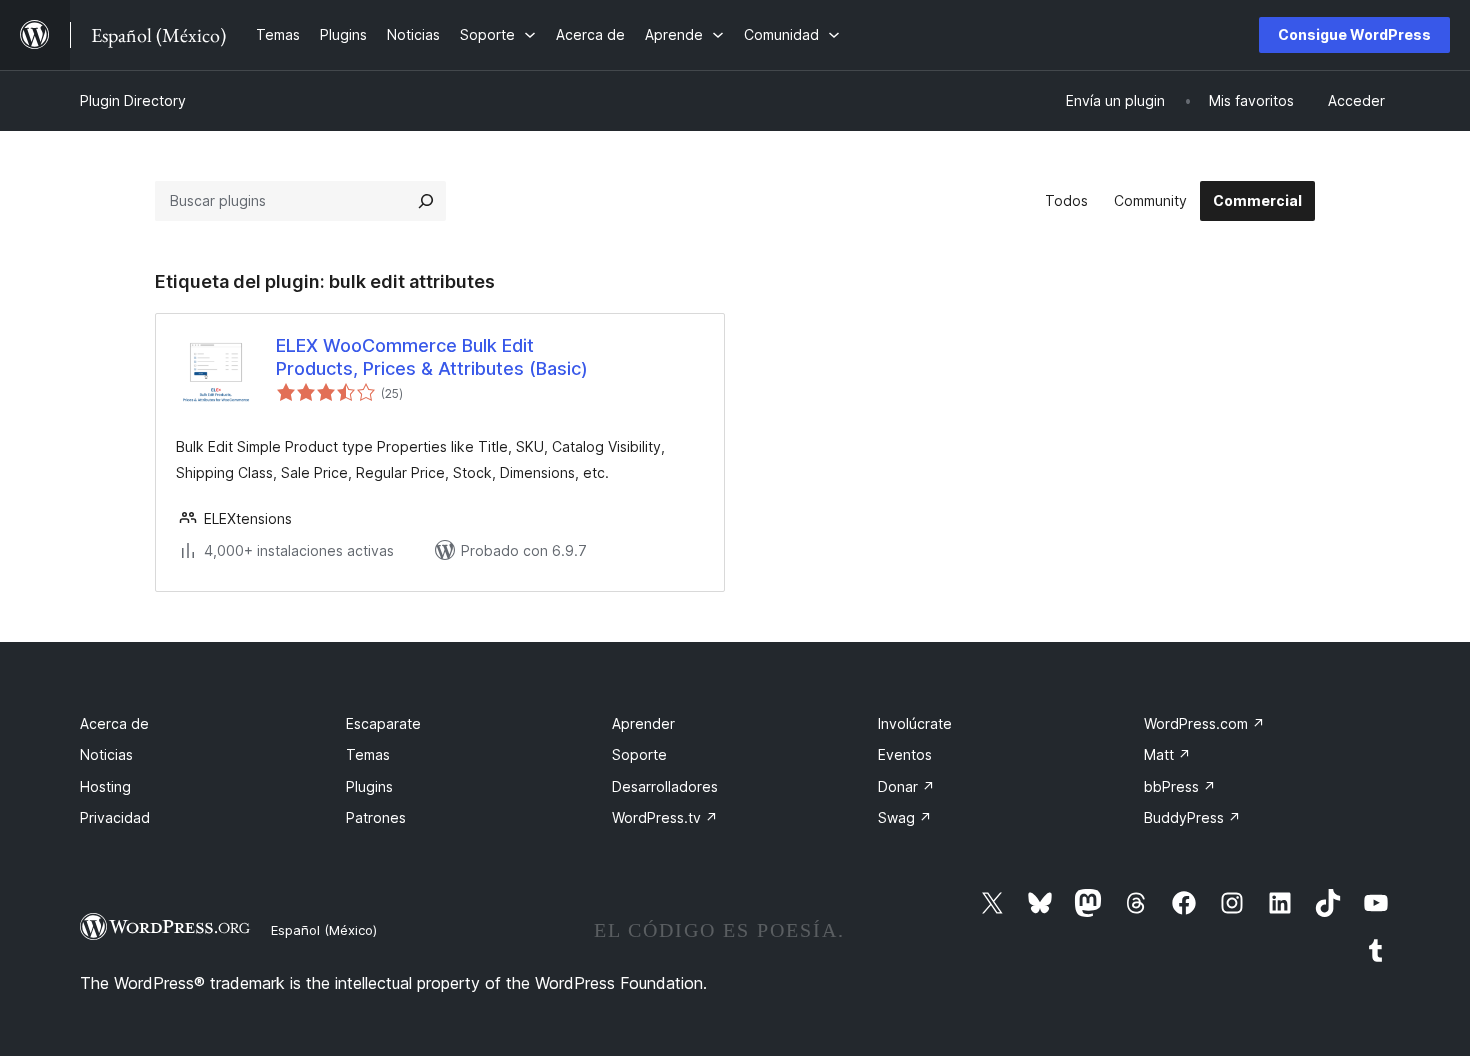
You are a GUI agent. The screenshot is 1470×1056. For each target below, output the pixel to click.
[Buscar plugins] (426, 201)
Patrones (376, 817)
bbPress (1180, 786)
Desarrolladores (665, 786)
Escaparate (383, 723)
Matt (1167, 754)
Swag (905, 817)
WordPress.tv (665, 817)
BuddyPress (1192, 817)
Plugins (369, 786)
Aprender (643, 723)
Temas (368, 754)
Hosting (105, 786)
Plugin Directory (133, 100)
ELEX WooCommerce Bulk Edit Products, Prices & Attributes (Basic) (432, 357)
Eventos (905, 754)
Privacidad (115, 817)
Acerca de (114, 723)
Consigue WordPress (1354, 34)
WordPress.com (1204, 723)
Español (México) (324, 930)
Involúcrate (915, 723)
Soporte (639, 754)
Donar (906, 786)
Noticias (106, 754)
